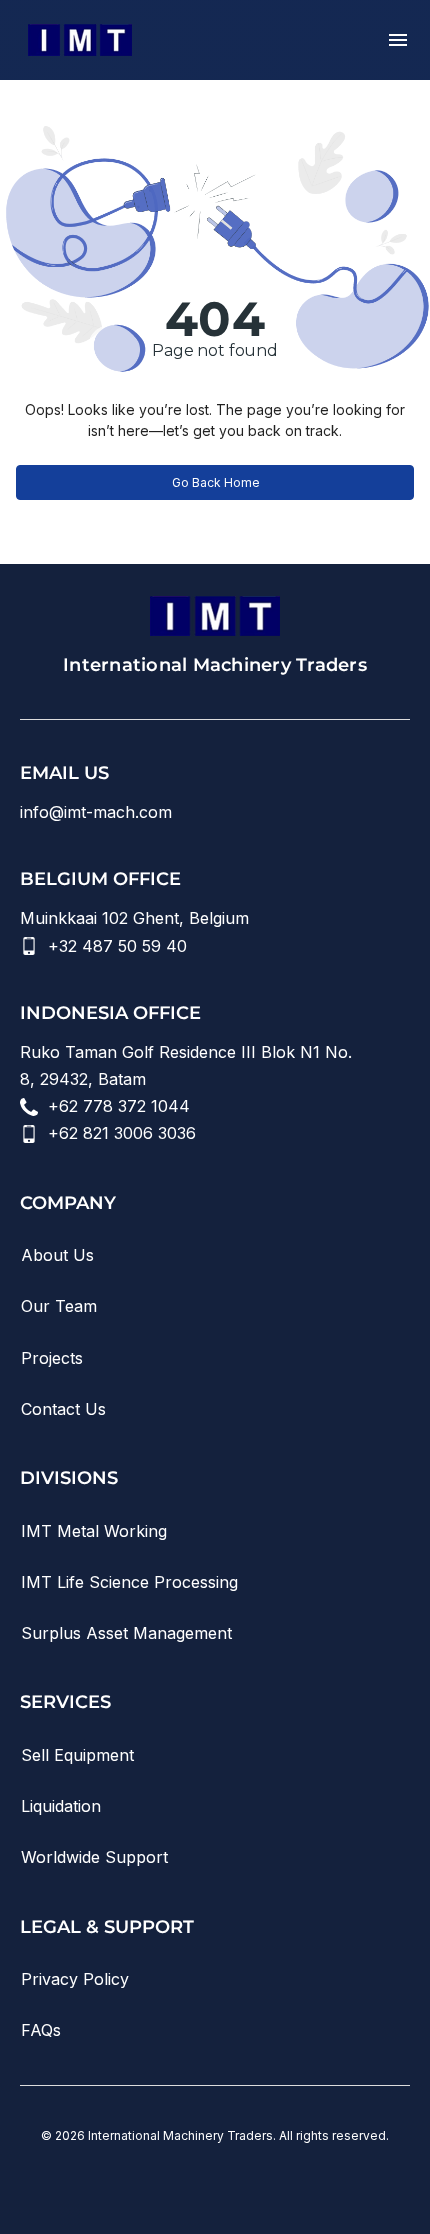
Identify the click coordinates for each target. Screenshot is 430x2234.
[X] (327, 2182)
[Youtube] (159, 2182)
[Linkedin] (103, 2182)
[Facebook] (271, 2182)
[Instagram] (215, 2182)
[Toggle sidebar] (398, 40)
